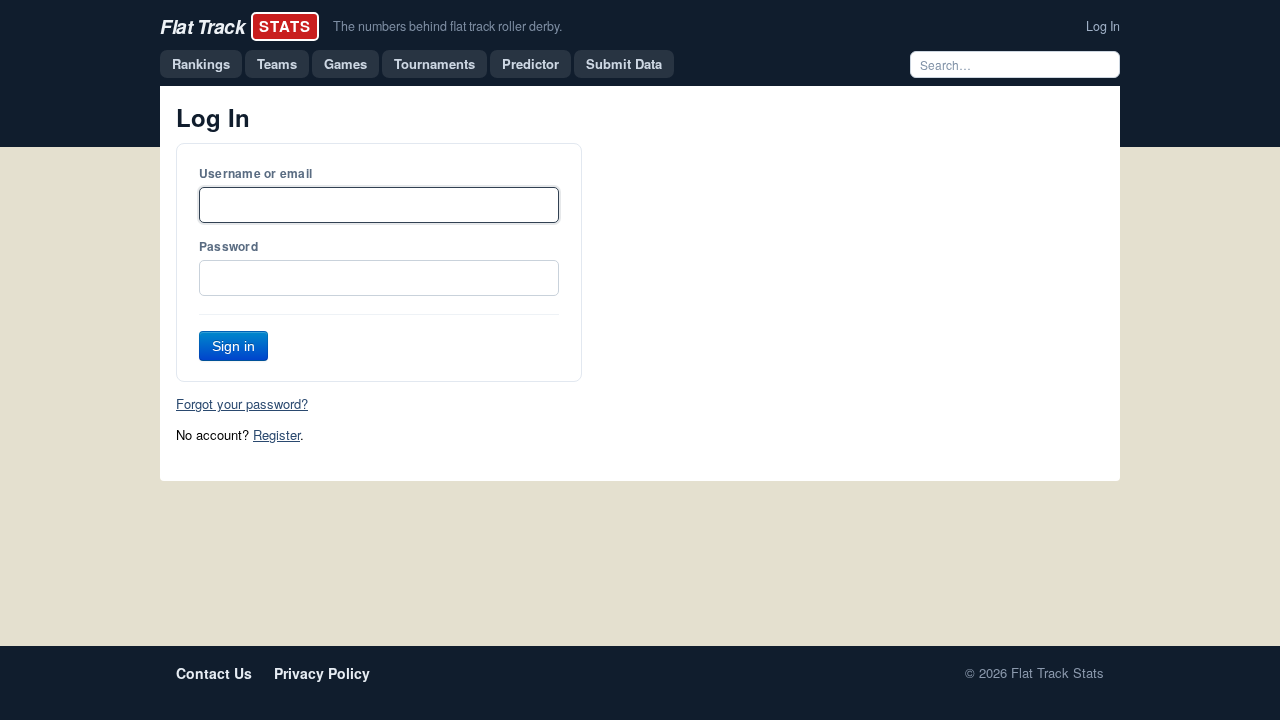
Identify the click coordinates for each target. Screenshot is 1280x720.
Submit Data (624, 63)
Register (276, 434)
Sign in (233, 346)
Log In (1103, 26)
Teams (277, 63)
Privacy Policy (322, 673)
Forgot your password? (242, 403)
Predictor (530, 63)
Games (345, 63)
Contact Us (214, 673)
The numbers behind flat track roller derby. (447, 26)
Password (228, 246)
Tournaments (434, 63)
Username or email (255, 173)
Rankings (201, 63)
